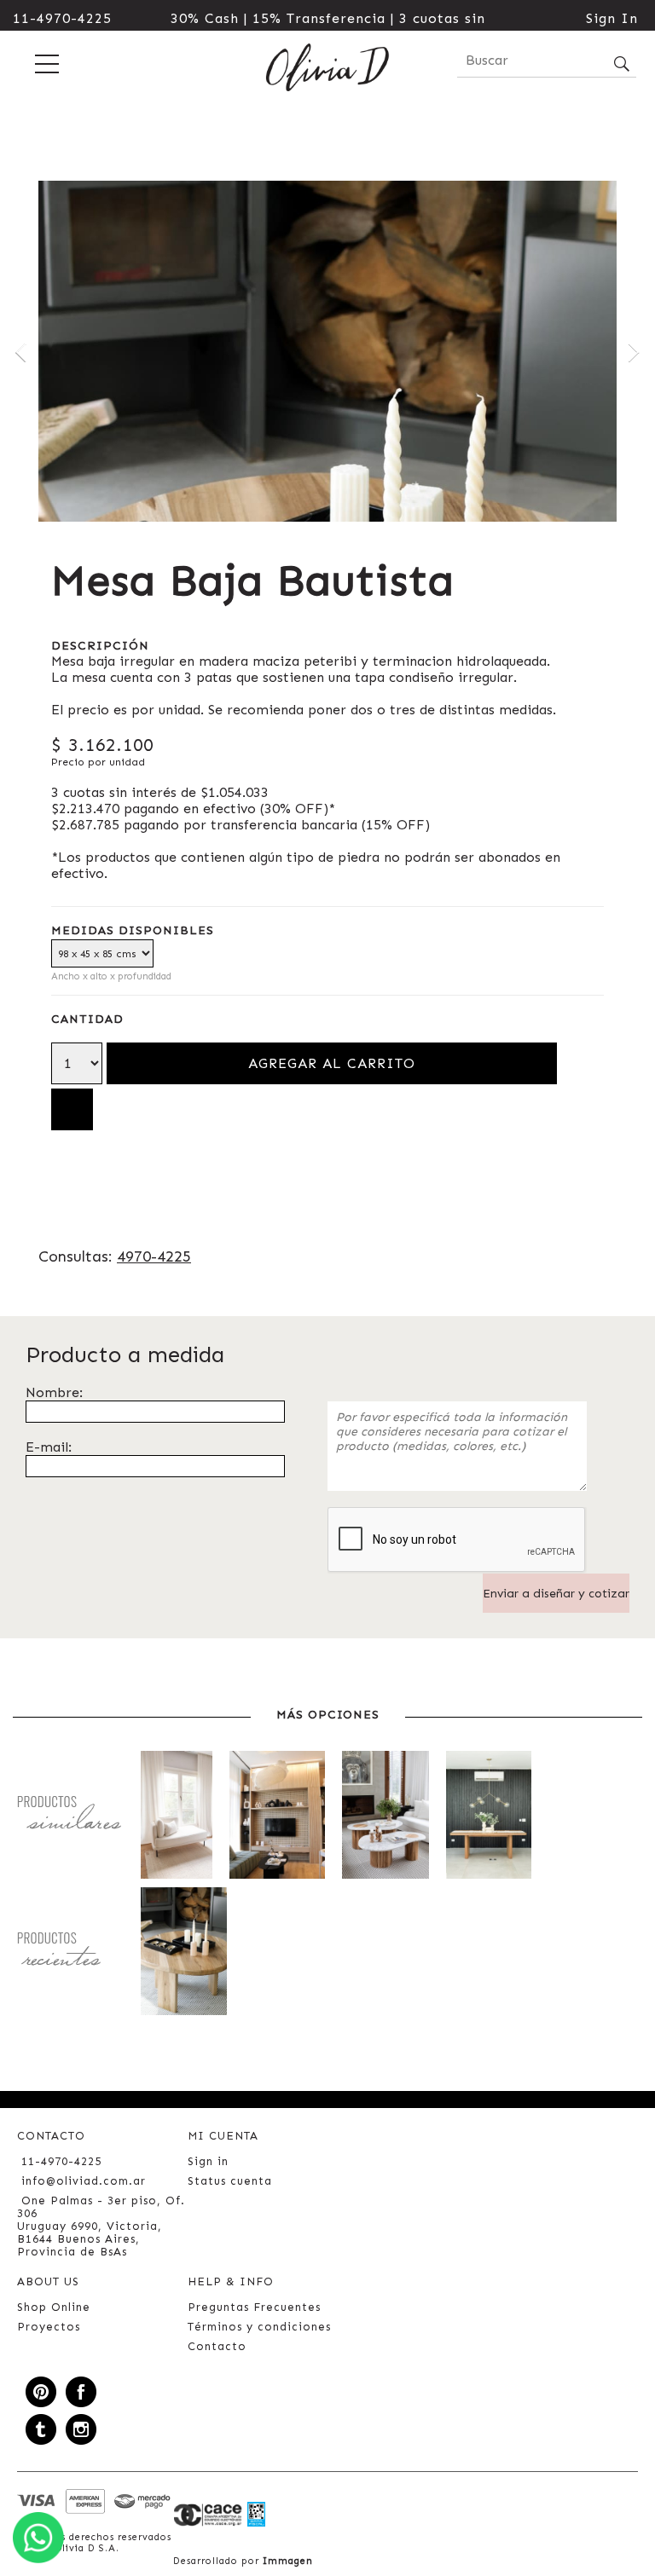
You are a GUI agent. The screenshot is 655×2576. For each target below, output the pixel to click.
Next (634, 351)
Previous (21, 351)
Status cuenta (230, 2181)
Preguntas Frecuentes (254, 2307)
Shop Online (54, 2307)
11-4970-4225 (62, 18)
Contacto (217, 2346)
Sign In (612, 18)
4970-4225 (154, 1256)
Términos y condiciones (259, 2327)
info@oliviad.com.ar (84, 2181)
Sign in (208, 2161)
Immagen (288, 2561)
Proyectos (49, 2327)
